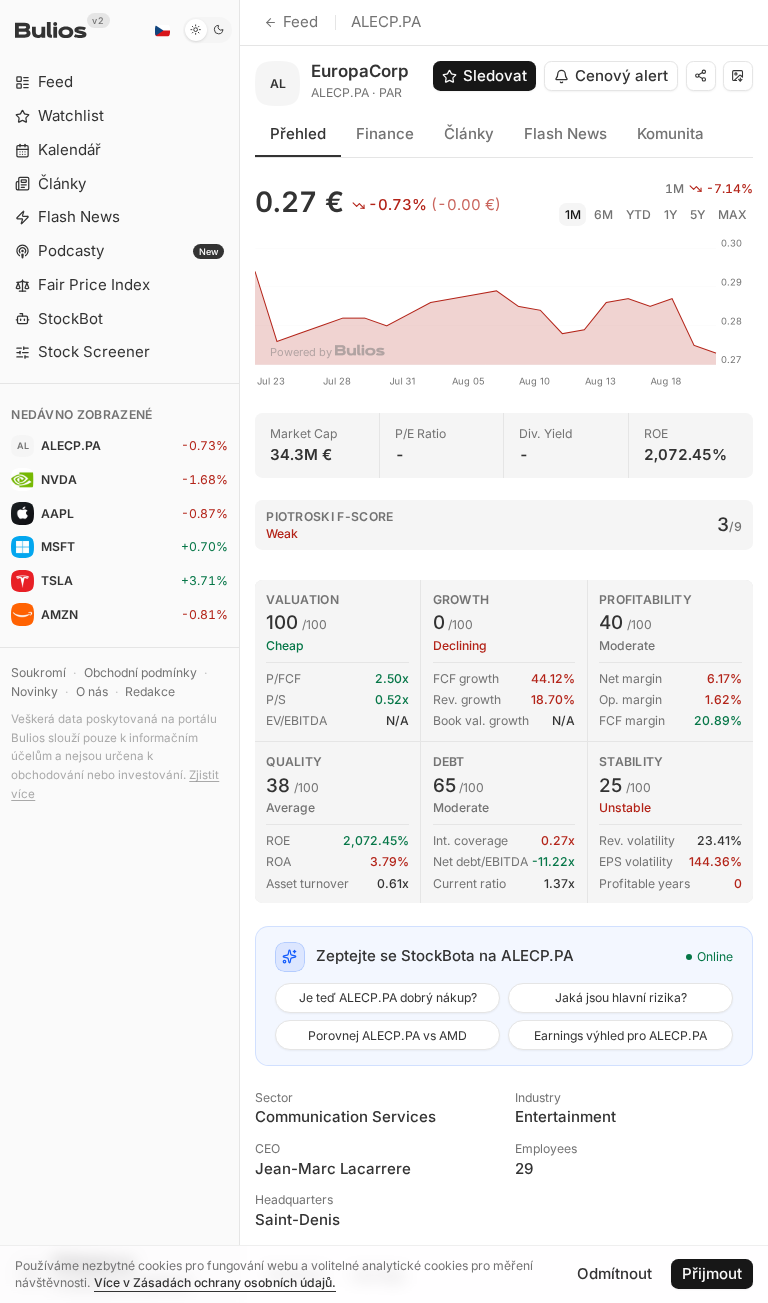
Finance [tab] (385, 133)
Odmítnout (614, 1273)
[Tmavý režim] (207, 30)
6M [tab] (603, 214)
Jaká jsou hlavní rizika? (621, 997)
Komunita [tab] (670, 133)
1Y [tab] (670, 214)
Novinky (34, 691)
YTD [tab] (638, 214)
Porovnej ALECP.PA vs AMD (387, 1035)
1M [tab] (573, 214)
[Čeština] (162, 30)
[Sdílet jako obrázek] (738, 76)
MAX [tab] (732, 214)
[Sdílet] (701, 76)
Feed (300, 21)
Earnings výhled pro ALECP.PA (620, 1035)
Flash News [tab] (565, 133)
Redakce (150, 691)
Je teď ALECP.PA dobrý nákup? (388, 997)
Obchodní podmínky (140, 672)
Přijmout (712, 1273)
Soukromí (38, 672)
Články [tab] (469, 133)
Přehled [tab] (298, 133)
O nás (92, 691)
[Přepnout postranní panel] (239, 651)
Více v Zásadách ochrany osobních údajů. (215, 1282)
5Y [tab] (697, 214)
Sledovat (495, 75)
